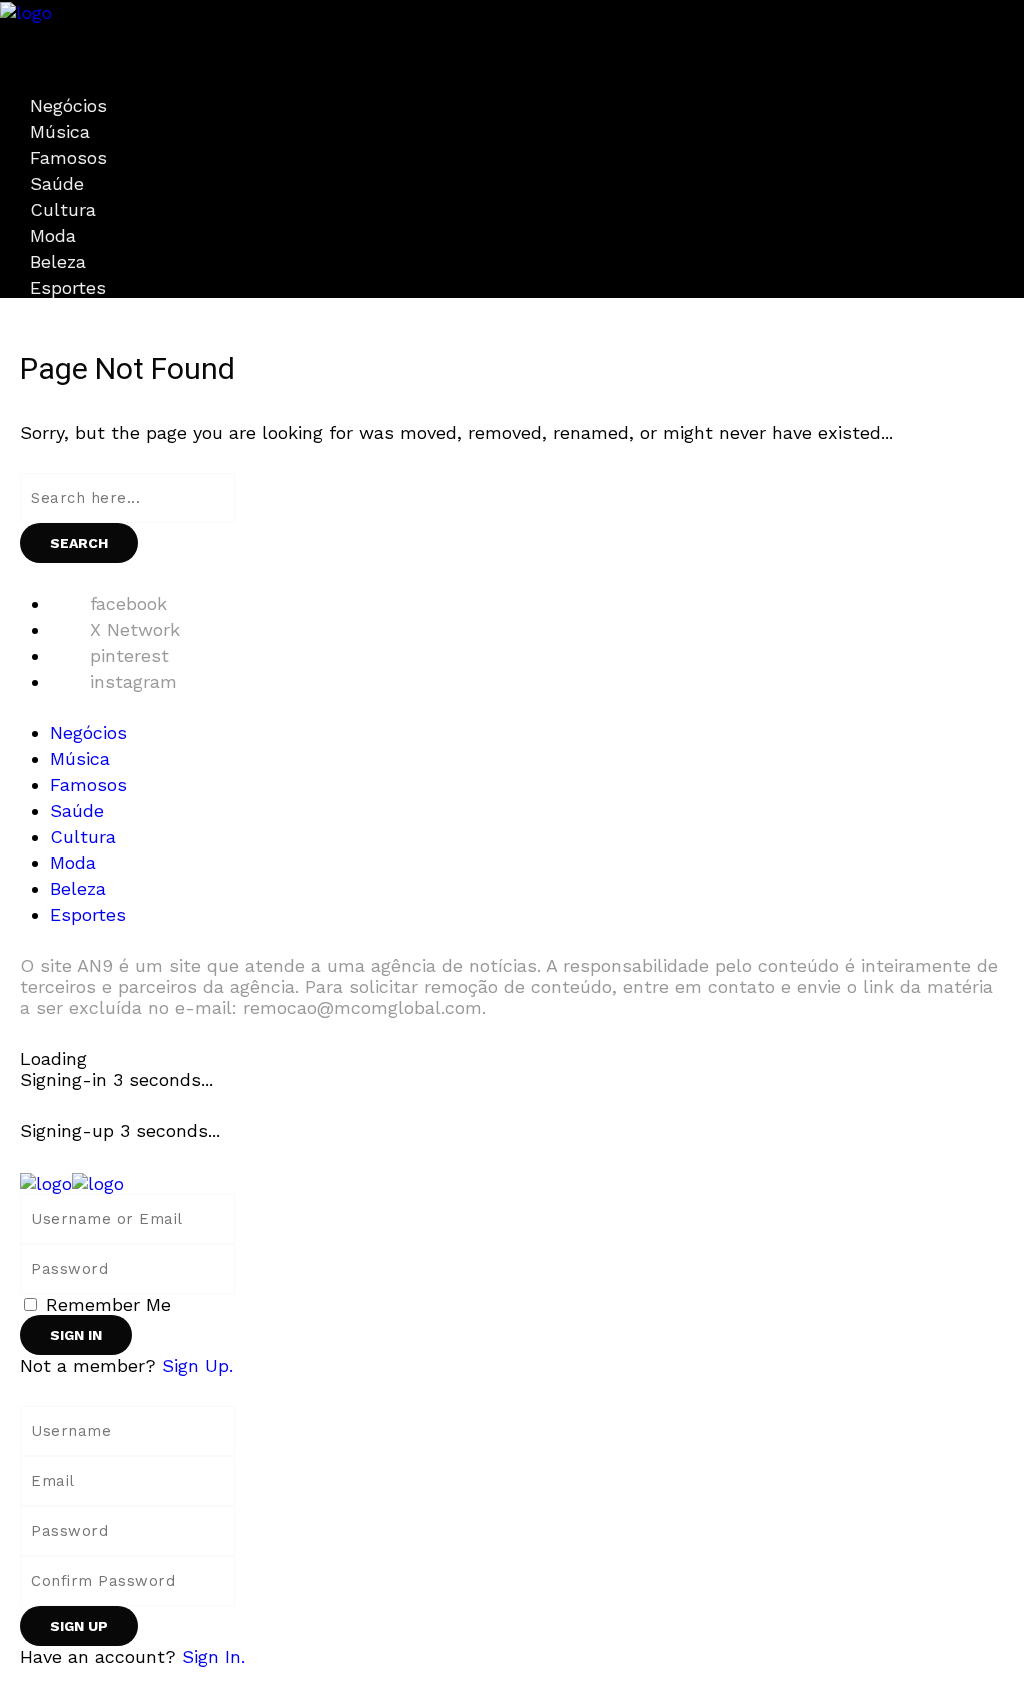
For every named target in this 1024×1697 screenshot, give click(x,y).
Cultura (63, 209)
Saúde (57, 183)
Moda (53, 235)
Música (60, 131)
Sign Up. (197, 1365)
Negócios (68, 105)
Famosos (68, 157)
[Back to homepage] (72, 1181)
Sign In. (213, 1656)
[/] (7, 33)
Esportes (68, 287)
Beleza (58, 261)
